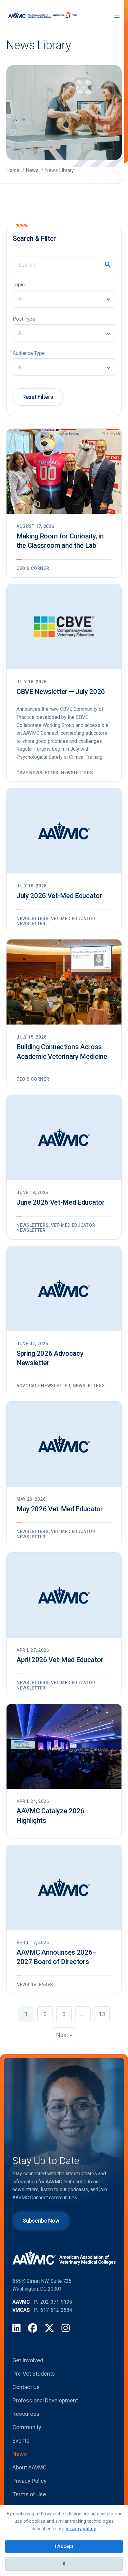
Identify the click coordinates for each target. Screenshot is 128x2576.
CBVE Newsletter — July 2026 (61, 692)
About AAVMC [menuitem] (30, 2467)
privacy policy (81, 2529)
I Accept (64, 2546)
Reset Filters (38, 397)
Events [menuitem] (21, 2441)
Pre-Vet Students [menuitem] (34, 2374)
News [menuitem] (20, 2454)
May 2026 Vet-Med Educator (60, 1509)
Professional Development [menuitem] (45, 2400)
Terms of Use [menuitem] (29, 2494)
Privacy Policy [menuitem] (30, 2481)
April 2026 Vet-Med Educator (60, 1660)
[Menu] (117, 15)
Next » (64, 2035)
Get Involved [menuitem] (28, 2360)
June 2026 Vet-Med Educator (60, 1202)
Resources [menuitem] (26, 2414)
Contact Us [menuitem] (26, 2387)
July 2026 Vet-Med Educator (59, 896)
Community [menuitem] (27, 2427)
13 (102, 2014)
